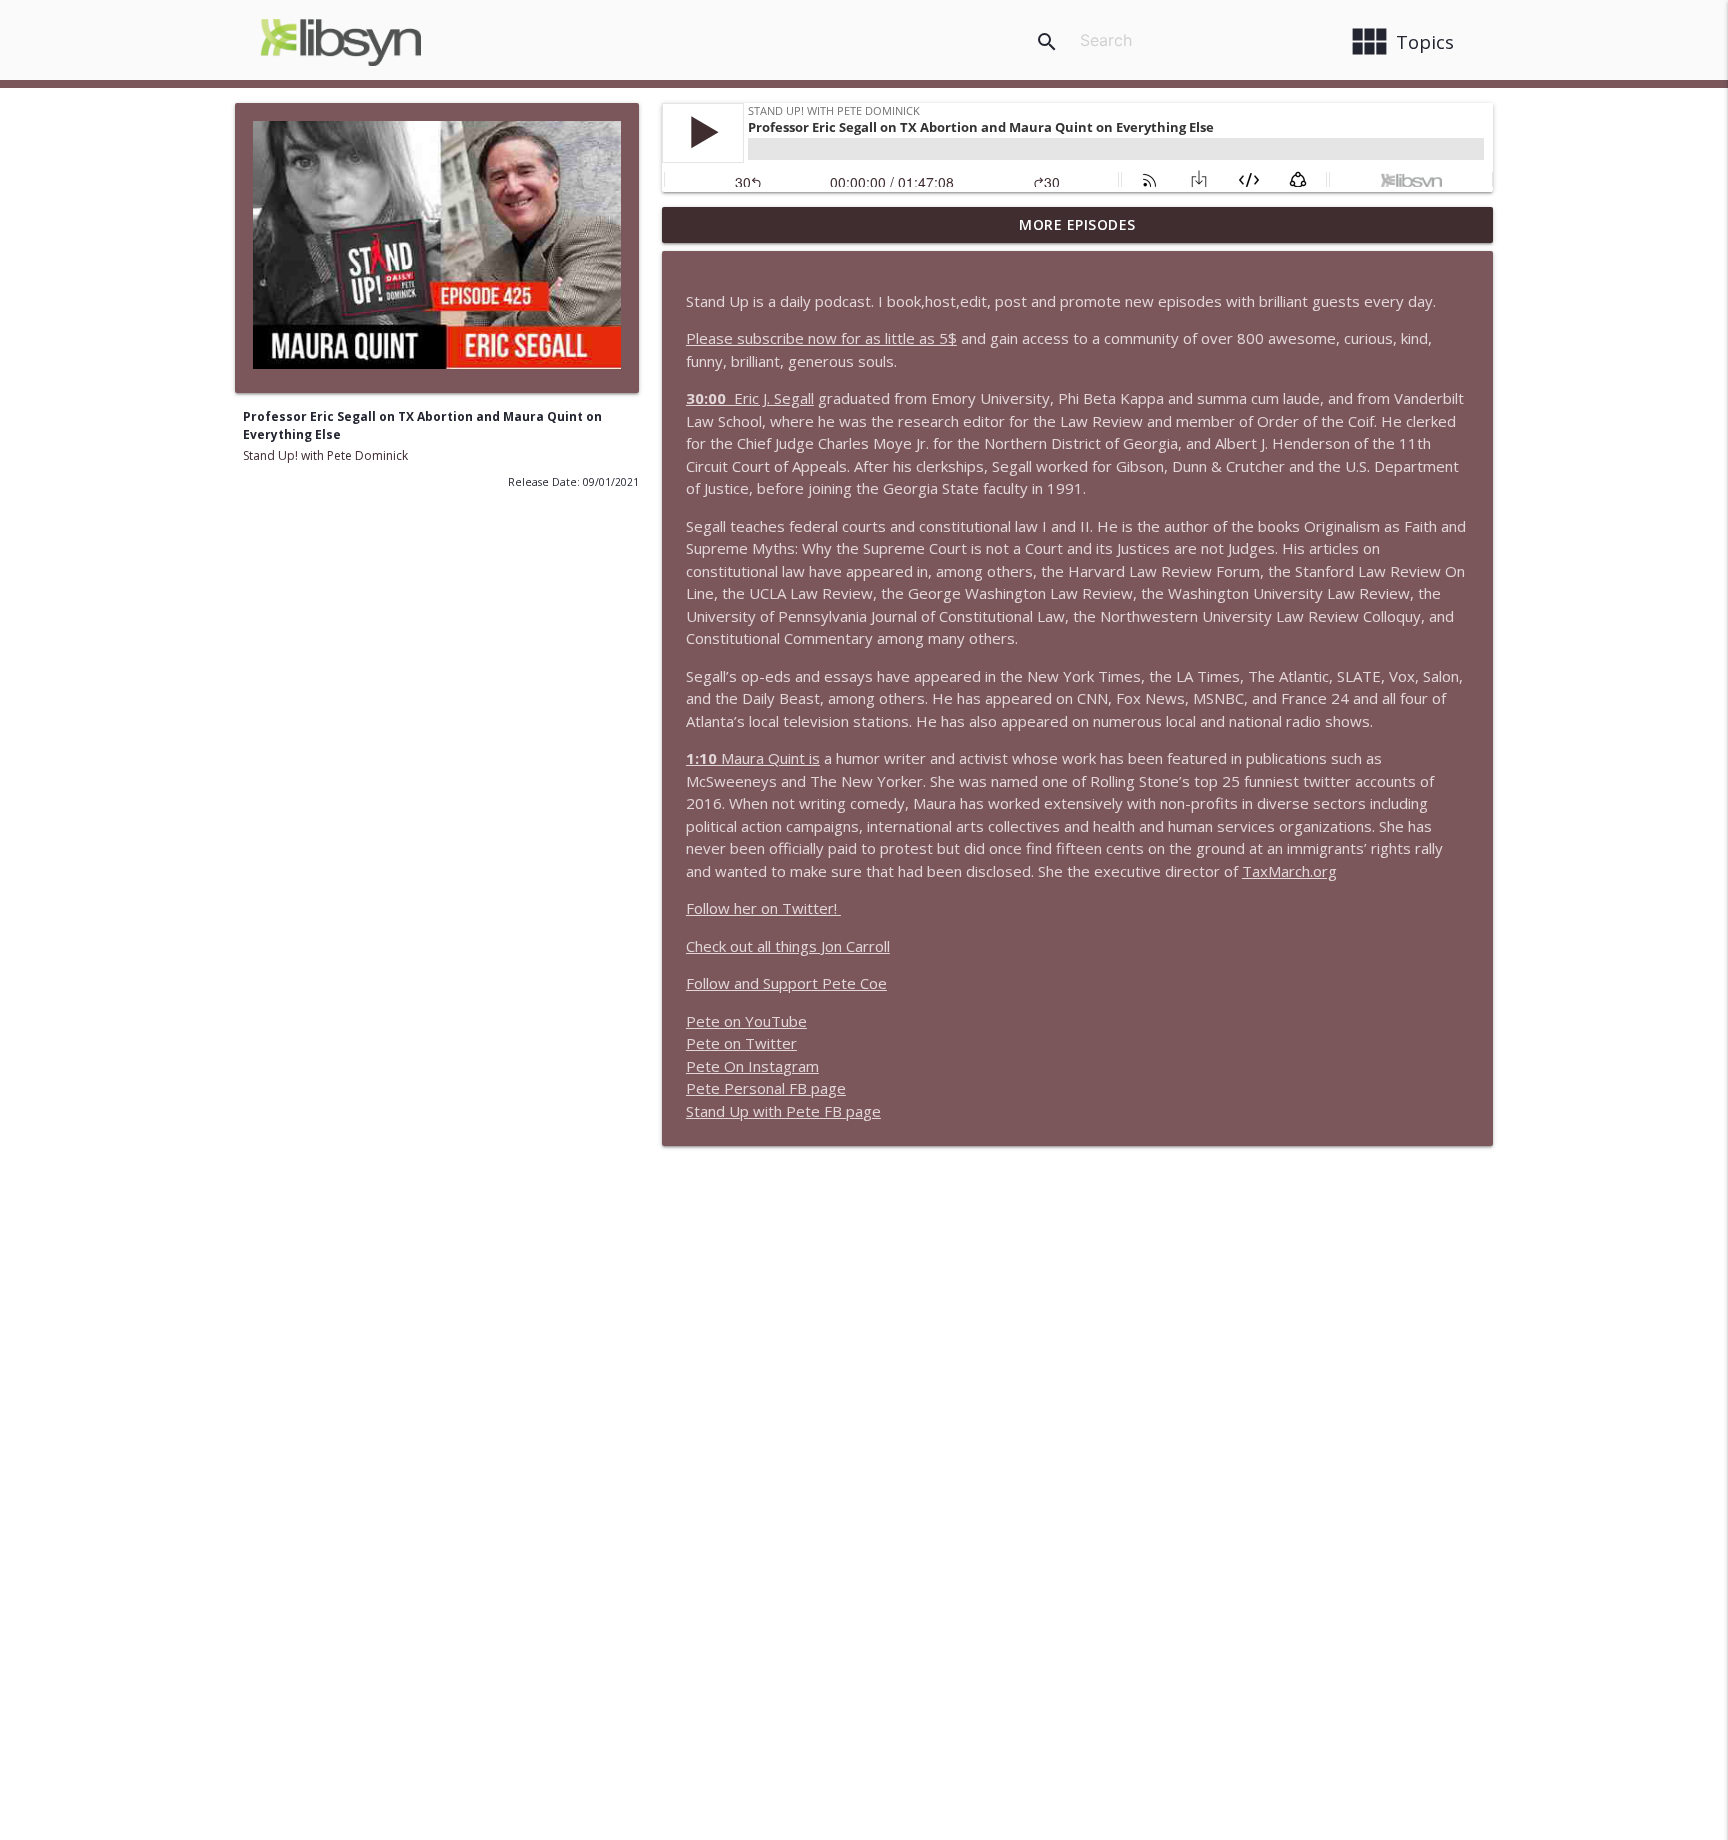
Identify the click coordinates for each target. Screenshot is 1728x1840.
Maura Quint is (753, 758)
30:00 (710, 398)
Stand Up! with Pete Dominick (325, 455)
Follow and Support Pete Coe (786, 983)
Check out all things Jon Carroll (788, 946)
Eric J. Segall (774, 398)
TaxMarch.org (1289, 871)
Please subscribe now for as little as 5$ (821, 338)
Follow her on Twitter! (763, 908)
